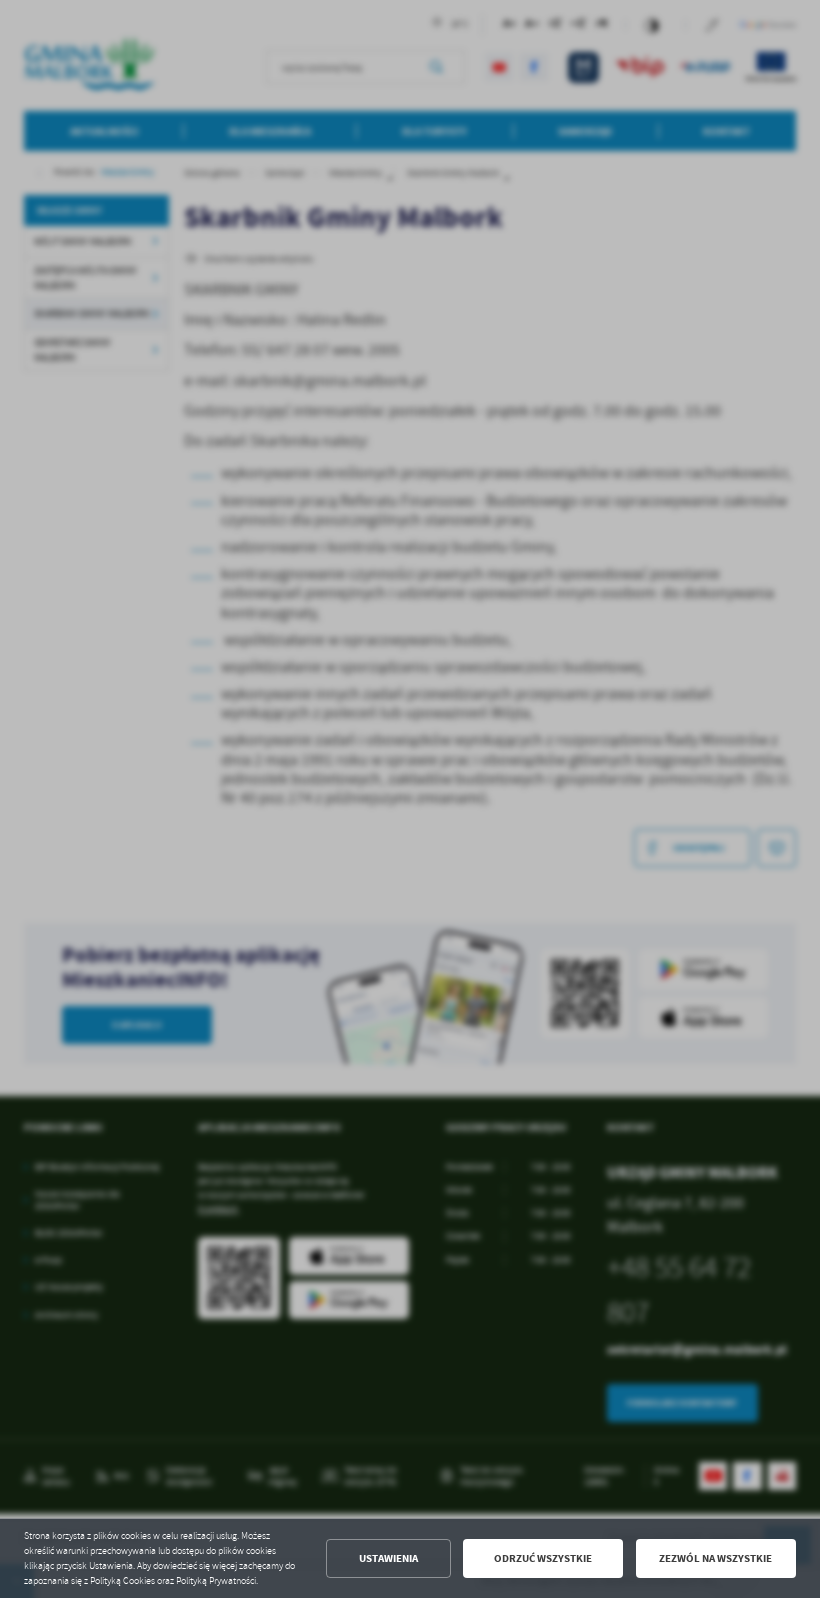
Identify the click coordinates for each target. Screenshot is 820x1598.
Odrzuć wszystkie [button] (543, 1558)
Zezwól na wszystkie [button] (715, 1558)
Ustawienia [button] (388, 1558)
